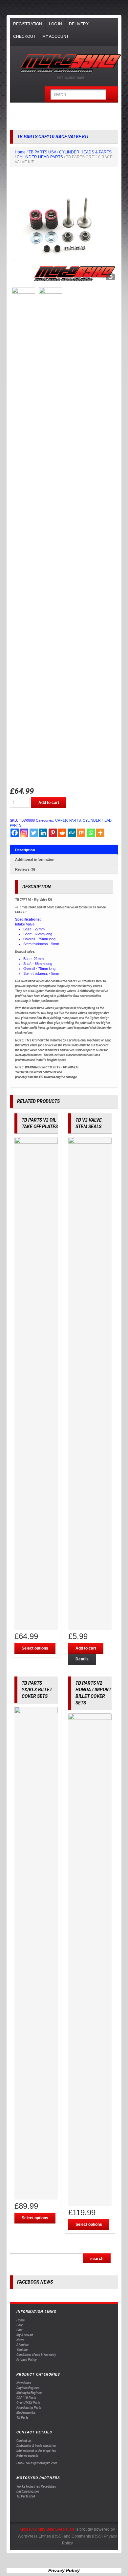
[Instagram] (24, 833)
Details (82, 1659)
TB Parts (22, 2417)
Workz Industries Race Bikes (36, 2486)
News (20, 2340)
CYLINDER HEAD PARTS (40, 157)
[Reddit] (62, 833)
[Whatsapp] (91, 833)
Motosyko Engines (29, 2393)
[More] (100, 833)
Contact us (24, 2441)
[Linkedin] (43, 833)
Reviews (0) (25, 869)
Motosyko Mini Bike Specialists (47, 2529)
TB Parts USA (26, 2496)
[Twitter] (34, 833)
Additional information (35, 859)
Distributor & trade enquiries (36, 2446)
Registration (28, 24)
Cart (19, 2330)
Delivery (79, 24)
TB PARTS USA (42, 152)
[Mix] (81, 833)
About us (22, 2345)
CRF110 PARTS (68, 820)
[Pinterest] (53, 833)
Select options (35, 1648)
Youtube (22, 2350)
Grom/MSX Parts (28, 2403)
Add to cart (49, 803)
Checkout (24, 36)
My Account (55, 36)
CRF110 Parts (26, 2398)
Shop (20, 2325)
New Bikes (24, 2383)
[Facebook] (15, 833)
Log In (55, 24)
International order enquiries (36, 2451)
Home (20, 152)
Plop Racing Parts (29, 2408)
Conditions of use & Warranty (36, 2355)
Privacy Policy (27, 2360)
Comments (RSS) (87, 2536)
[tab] (64, 850)
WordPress (28, 2536)
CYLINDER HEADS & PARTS (85, 152)
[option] (64, 230)
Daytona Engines (28, 2388)
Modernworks (26, 2413)
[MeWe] (72, 833)
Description (25, 850)
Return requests (27, 2456)
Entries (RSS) (51, 2536)
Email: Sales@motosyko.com (37, 2463)
